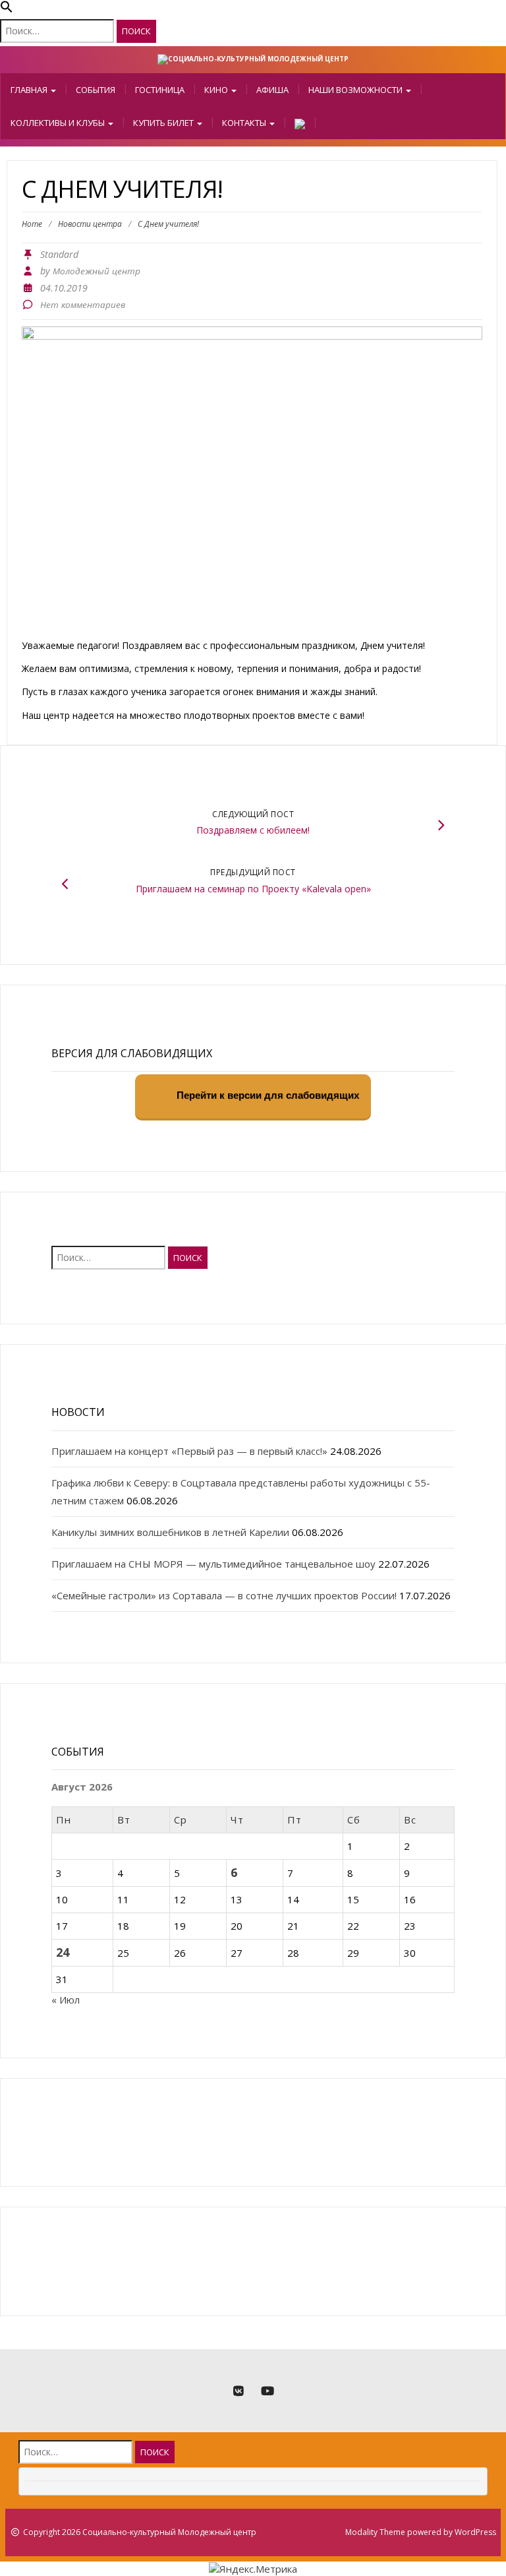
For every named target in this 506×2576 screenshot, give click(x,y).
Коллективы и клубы (59, 123)
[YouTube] (267, 2391)
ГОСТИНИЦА (160, 90)
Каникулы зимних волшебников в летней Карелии (170, 1532)
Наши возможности (356, 90)
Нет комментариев (83, 305)
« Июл (66, 2000)
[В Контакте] (239, 2391)
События (96, 90)
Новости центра (90, 224)
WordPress (475, 2532)
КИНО (217, 90)
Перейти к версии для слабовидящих (267, 1096)
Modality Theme (375, 2532)
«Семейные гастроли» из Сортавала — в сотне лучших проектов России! (224, 1595)
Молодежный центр (97, 271)
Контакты (245, 123)
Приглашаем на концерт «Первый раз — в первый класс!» (189, 1451)
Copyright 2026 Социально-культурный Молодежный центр (140, 2532)
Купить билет (164, 123)
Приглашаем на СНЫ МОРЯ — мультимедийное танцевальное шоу (213, 1564)
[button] (7, 9)
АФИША (272, 90)
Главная (30, 90)
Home (32, 224)
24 (63, 1952)
